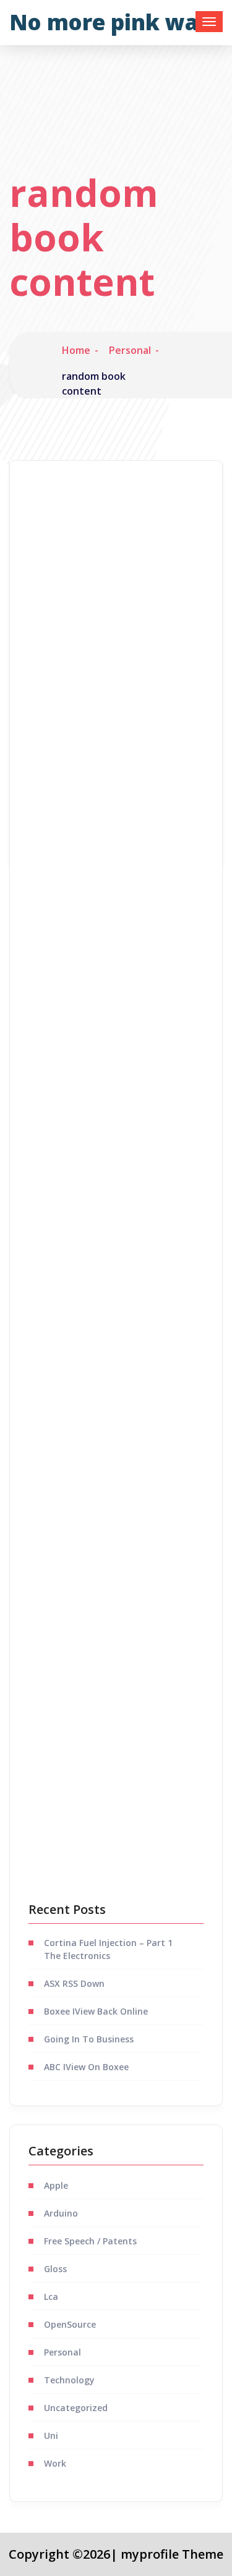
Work (55, 2463)
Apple (56, 2185)
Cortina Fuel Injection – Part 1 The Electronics (108, 1949)
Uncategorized (76, 2408)
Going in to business (89, 2039)
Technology (69, 2380)
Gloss (55, 2269)
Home (76, 350)
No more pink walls (116, 22)
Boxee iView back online (96, 2011)
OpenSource (70, 2324)
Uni (51, 2435)
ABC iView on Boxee (86, 2067)
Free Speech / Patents (90, 2241)
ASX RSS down (74, 1983)
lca (51, 2297)
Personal (130, 350)
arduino (61, 2213)
